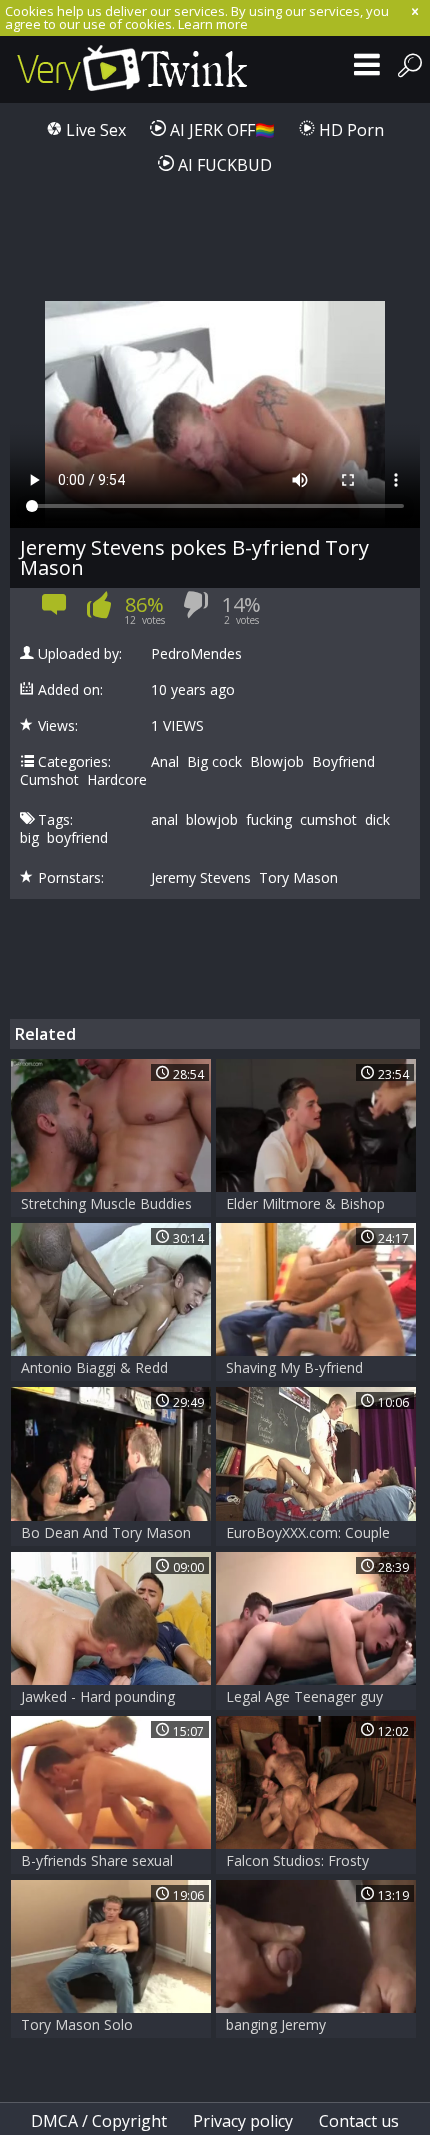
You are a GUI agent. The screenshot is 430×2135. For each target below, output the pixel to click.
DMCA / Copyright (99, 2121)
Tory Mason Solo (77, 2024)
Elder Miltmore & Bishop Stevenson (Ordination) (305, 1205)
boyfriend (77, 838)
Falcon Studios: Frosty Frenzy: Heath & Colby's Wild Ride (303, 1862)
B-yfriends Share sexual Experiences (97, 1862)
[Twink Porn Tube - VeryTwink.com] (132, 69)
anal (164, 820)
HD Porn (349, 130)
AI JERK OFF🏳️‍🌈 (220, 130)
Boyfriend (343, 762)
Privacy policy (243, 2121)
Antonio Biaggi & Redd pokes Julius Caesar (94, 1369)
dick (377, 820)
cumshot (328, 820)
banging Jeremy (276, 2024)
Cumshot (49, 780)
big (29, 838)
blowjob (212, 820)
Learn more (213, 24)
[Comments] (54, 611)
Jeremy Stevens (201, 878)
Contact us (359, 2121)
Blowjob (277, 762)
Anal (165, 762)
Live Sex (94, 130)
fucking (269, 820)
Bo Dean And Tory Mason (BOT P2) (106, 1534)
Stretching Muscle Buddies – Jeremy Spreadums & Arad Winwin (106, 1205)
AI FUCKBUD (223, 165)
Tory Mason (298, 878)
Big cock (214, 762)
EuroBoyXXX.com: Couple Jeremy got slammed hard (310, 1534)
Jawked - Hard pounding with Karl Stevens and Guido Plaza (98, 1698)
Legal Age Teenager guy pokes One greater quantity (314, 1698)
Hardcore (117, 780)
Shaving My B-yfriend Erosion (294, 1369)
